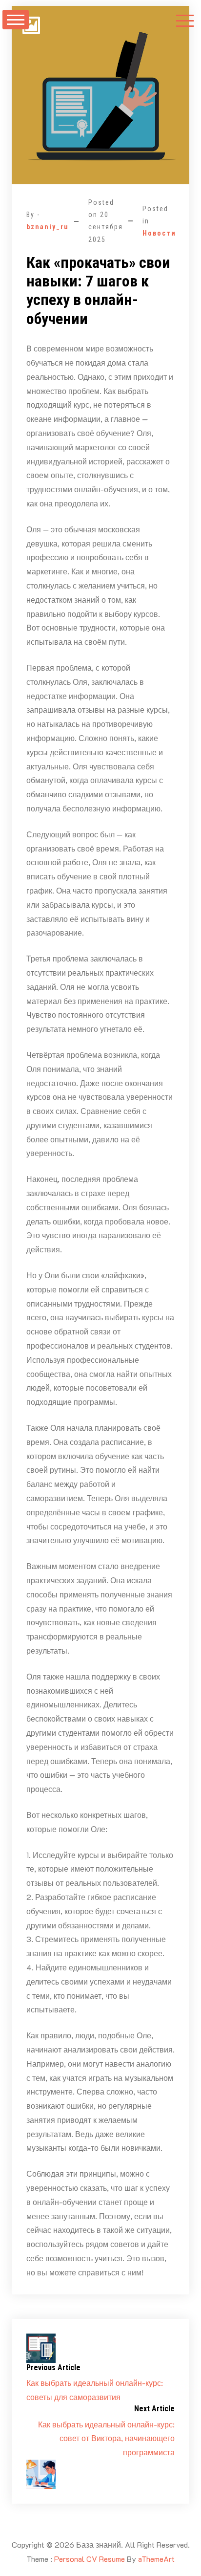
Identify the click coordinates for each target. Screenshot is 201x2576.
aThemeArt (156, 2559)
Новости (159, 233)
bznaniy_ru (48, 227)
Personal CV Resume (90, 2559)
